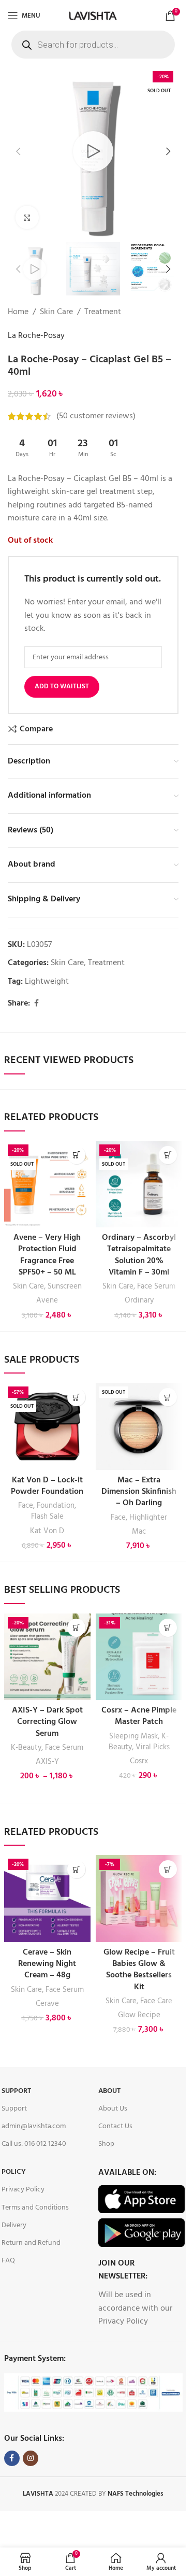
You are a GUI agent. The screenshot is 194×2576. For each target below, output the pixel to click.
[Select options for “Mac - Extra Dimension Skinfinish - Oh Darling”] (168, 1397)
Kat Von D (47, 1531)
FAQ (8, 2261)
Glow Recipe (139, 2015)
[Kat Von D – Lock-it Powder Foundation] (47, 1426)
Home (18, 312)
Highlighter (148, 1518)
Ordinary (139, 1300)
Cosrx (139, 1761)
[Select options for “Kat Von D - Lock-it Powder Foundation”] (76, 1397)
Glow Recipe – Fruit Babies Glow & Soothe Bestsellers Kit (139, 1970)
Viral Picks (153, 1747)
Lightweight (47, 982)
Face (26, 1506)
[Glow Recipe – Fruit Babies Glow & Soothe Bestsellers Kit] (139, 1898)
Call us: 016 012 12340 (34, 2144)
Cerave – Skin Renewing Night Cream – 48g (47, 1964)
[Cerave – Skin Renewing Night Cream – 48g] (47, 1898)
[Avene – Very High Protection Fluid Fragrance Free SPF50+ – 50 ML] (47, 1184)
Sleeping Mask (133, 1736)
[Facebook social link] (36, 1004)
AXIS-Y (47, 1762)
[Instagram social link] (31, 2458)
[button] (18, 151)
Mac (139, 1532)
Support (16, 2091)
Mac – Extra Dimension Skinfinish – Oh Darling (139, 1492)
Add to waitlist (62, 687)
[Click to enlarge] (27, 217)
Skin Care (56, 312)
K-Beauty (26, 1748)
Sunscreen (65, 1286)
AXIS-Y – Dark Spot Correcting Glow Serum (47, 1722)
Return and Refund (31, 2243)
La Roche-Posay (36, 336)
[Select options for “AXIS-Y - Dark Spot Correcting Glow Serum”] (76, 1628)
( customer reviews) (96, 416)
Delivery (14, 2225)
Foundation (56, 1506)
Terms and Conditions (35, 2208)
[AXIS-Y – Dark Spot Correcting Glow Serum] (47, 1657)
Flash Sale (47, 1517)
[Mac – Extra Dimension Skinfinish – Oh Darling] (139, 1426)
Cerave (47, 2004)
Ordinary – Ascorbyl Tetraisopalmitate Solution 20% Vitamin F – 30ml (139, 1255)
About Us (113, 2109)
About (109, 2091)
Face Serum (156, 1286)
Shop (106, 2144)
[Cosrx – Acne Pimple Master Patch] (139, 1657)
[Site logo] (93, 16)
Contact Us (115, 2126)
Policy (14, 2172)
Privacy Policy (23, 2190)
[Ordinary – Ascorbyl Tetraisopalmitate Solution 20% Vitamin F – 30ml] (139, 1184)
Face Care (156, 2001)
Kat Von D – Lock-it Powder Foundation (47, 1486)
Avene (47, 1300)
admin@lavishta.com (34, 2126)
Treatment (103, 312)
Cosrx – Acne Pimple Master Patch (139, 1716)
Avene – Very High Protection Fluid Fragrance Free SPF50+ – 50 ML (47, 1255)
